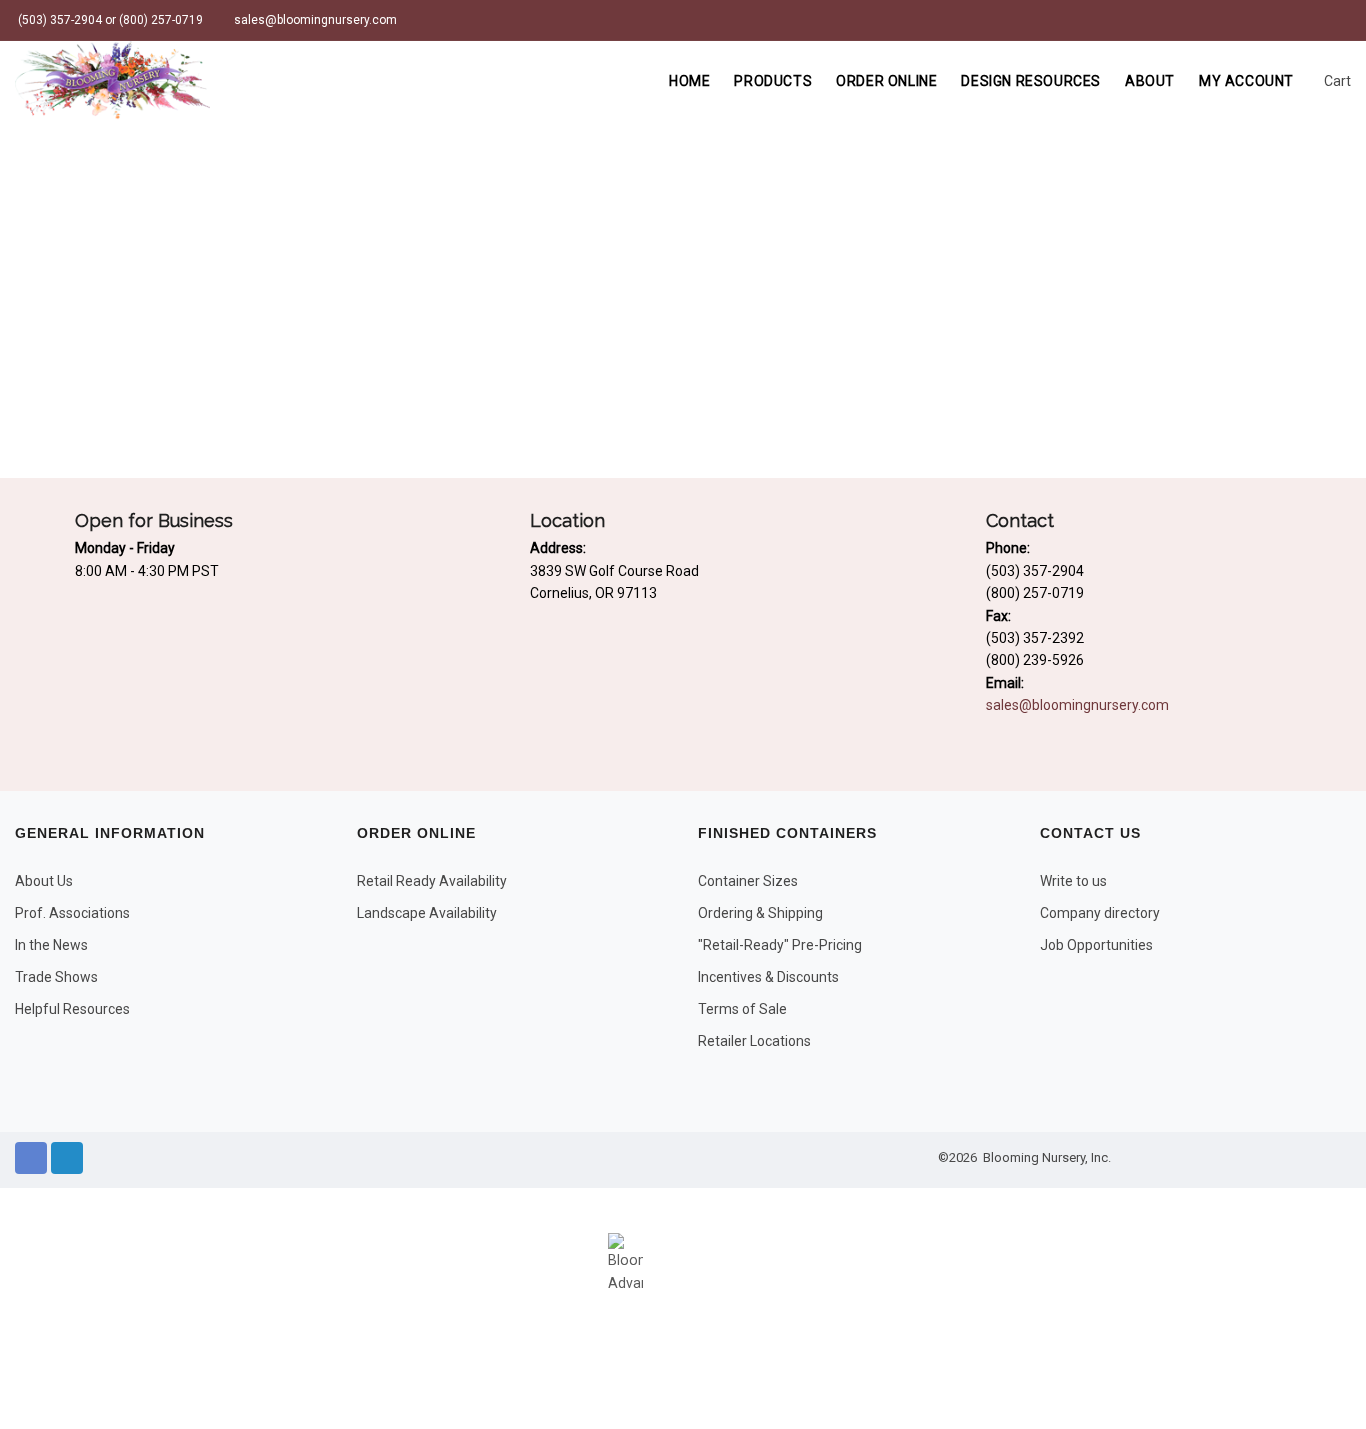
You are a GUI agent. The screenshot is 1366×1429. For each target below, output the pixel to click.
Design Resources (1031, 81)
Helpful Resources (72, 1009)
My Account (1246, 81)
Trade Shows (56, 977)
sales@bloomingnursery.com (314, 20)
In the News (51, 945)
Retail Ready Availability (432, 881)
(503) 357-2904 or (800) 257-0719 (109, 20)
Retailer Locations (754, 1041)
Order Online (886, 81)
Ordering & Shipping (760, 913)
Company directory (1100, 913)
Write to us (1073, 881)
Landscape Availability (427, 913)
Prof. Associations (72, 913)
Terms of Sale (742, 1009)
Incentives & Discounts (768, 977)
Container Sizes (748, 881)
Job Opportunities (1096, 945)
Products (773, 81)
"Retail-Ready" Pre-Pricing (780, 945)
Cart (1336, 81)
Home (689, 81)
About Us (44, 881)
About (1150, 81)
